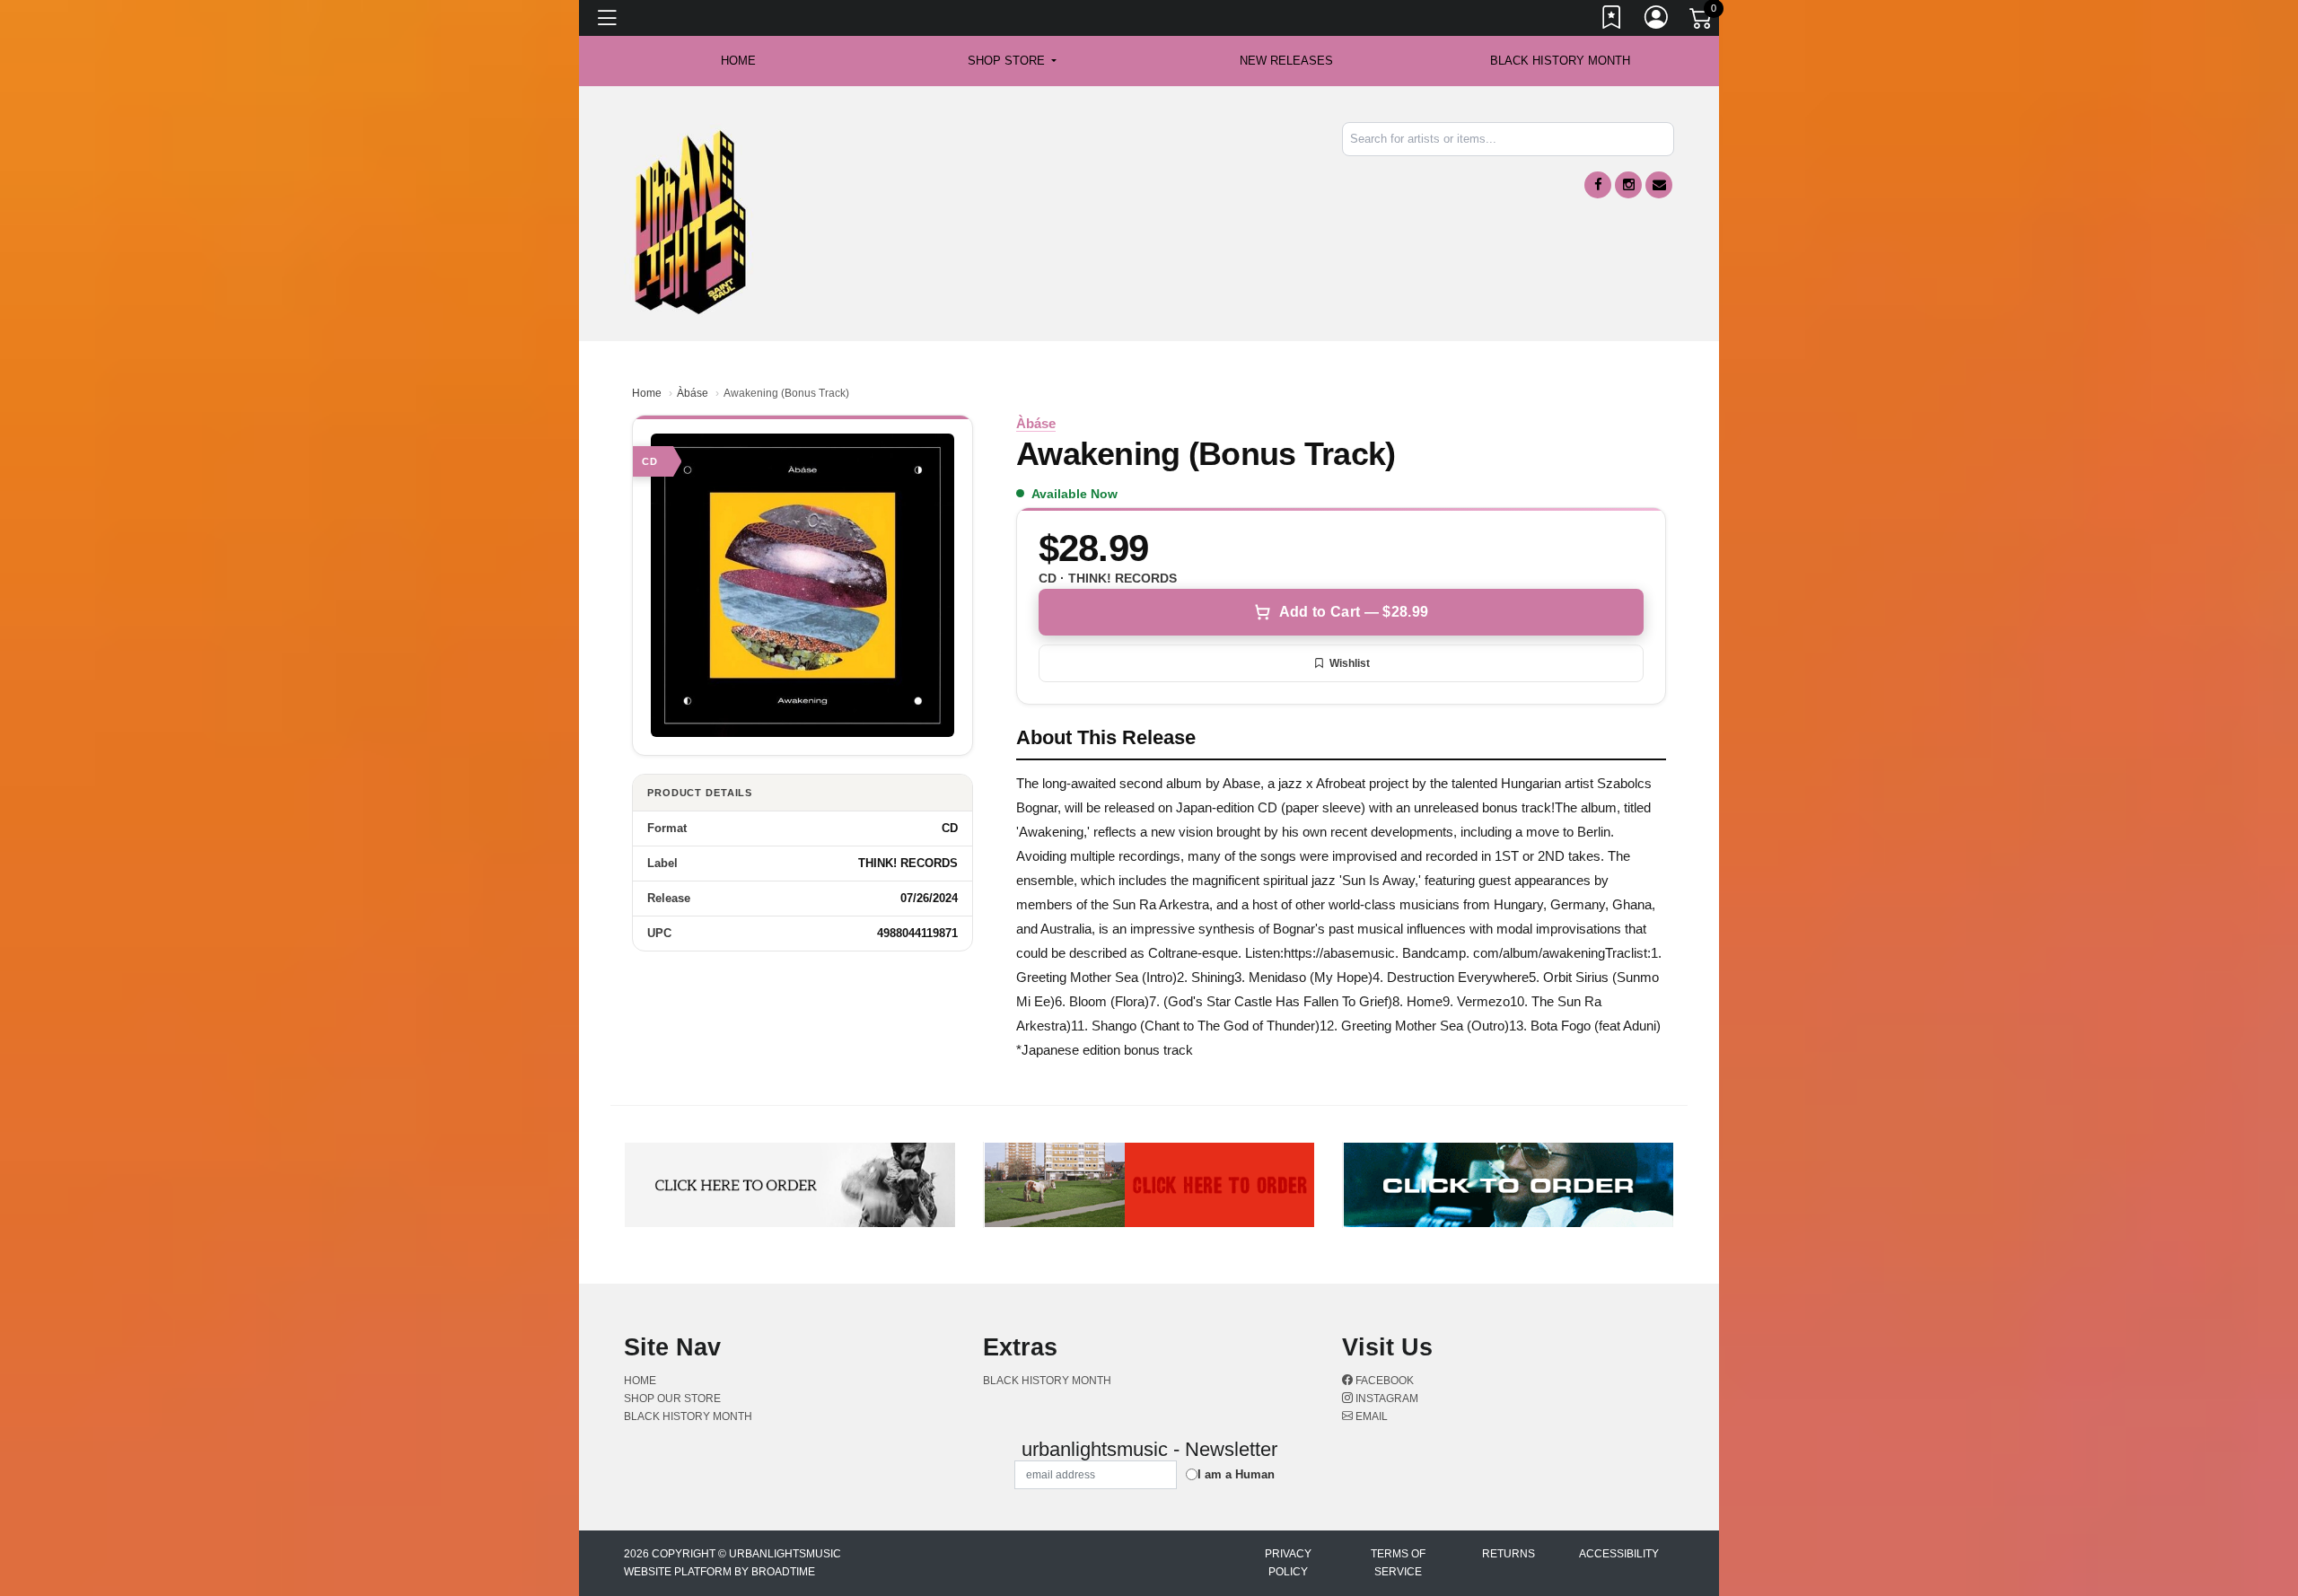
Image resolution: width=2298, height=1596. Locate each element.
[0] (1702, 22)
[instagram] (1628, 185)
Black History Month (1560, 61)
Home (647, 393)
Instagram (1386, 1399)
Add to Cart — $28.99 (1354, 612)
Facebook (1383, 1381)
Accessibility (1619, 1554)
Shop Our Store (672, 1399)
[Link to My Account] (1657, 21)
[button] (1012, 61)
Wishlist (1350, 663)
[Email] (1659, 185)
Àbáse (693, 393)
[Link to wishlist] (1612, 21)
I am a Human (1236, 1474)
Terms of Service (1398, 1563)
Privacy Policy (1288, 1563)
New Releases (1286, 61)
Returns (1509, 1554)
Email (1370, 1416)
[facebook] (1598, 185)
